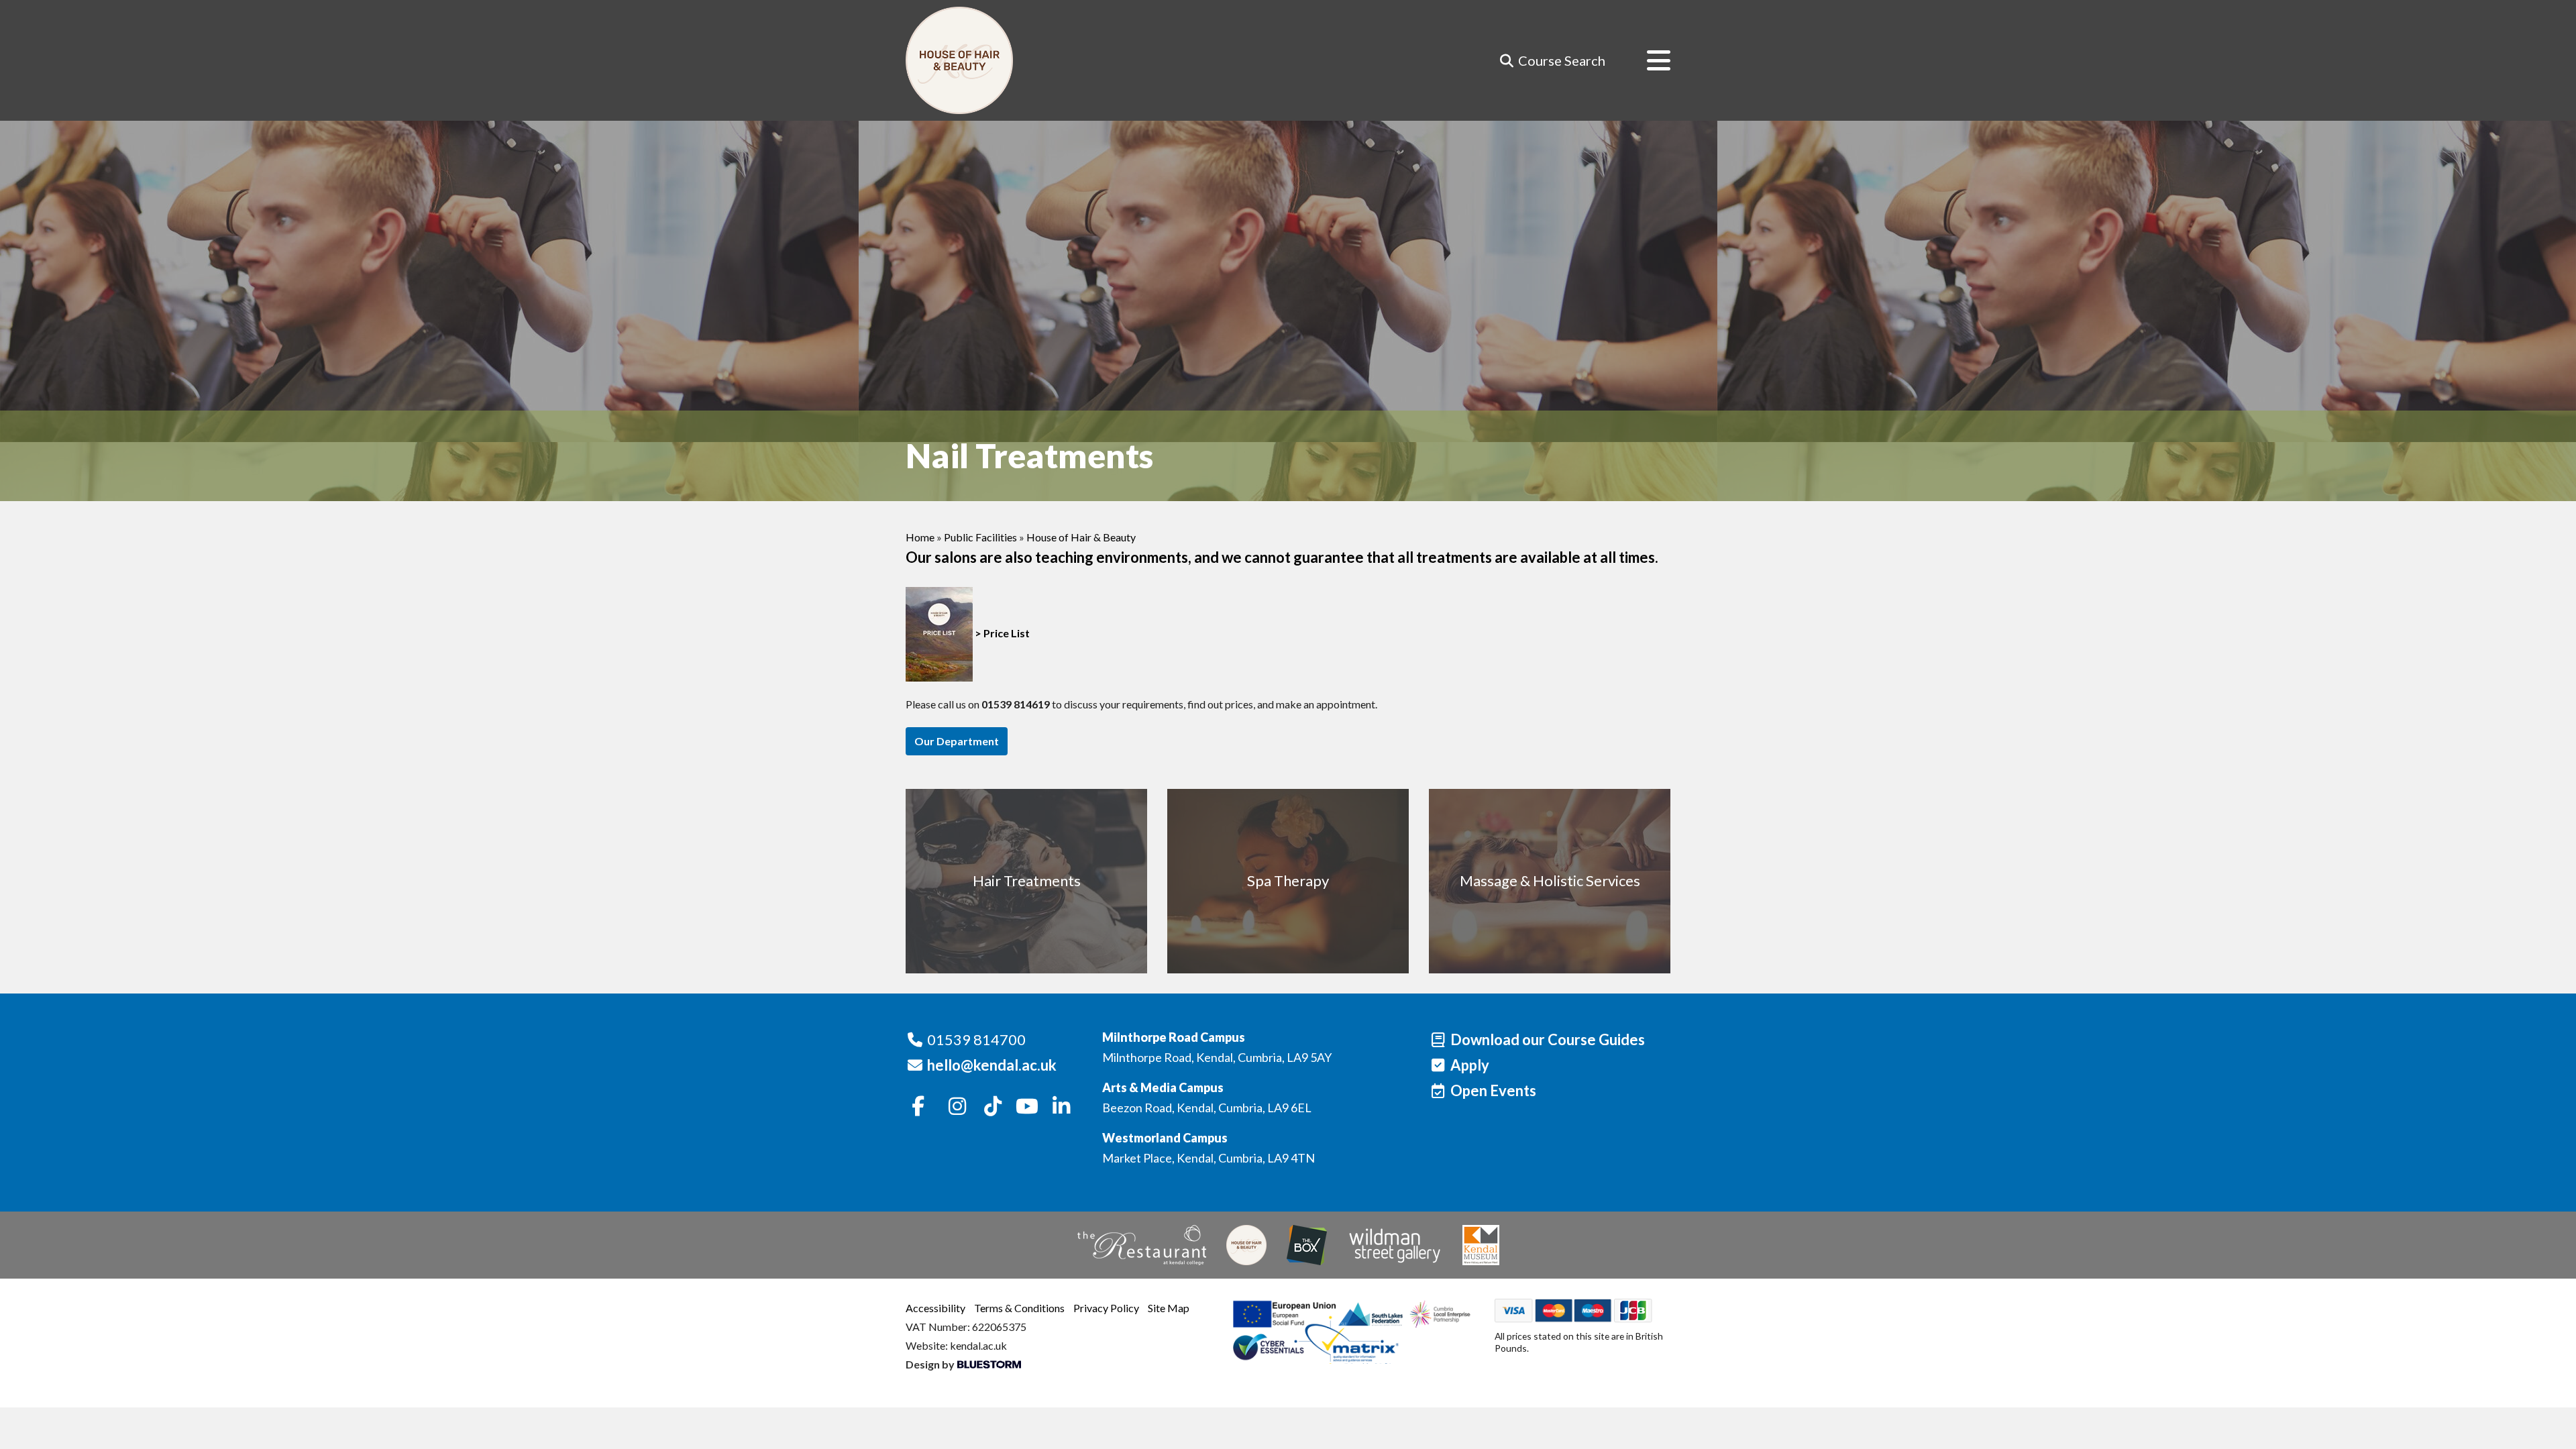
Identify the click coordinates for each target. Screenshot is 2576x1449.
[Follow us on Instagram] (958, 1107)
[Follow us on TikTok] (993, 1107)
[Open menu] (1648, 60)
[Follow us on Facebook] (918, 1107)
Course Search (1560, 60)
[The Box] (1307, 1245)
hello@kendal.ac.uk (992, 1065)
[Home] (959, 60)
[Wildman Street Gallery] (1395, 1245)
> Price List (1001, 633)
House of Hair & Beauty (1081, 537)
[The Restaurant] (1142, 1245)
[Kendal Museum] (1481, 1245)
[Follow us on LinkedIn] (1061, 1107)
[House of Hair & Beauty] (1246, 1245)
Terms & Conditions (1019, 1308)
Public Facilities (980, 537)
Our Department (957, 741)
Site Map (1169, 1308)
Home (920, 537)
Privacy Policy (1106, 1308)
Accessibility (935, 1308)
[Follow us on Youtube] (1027, 1107)
